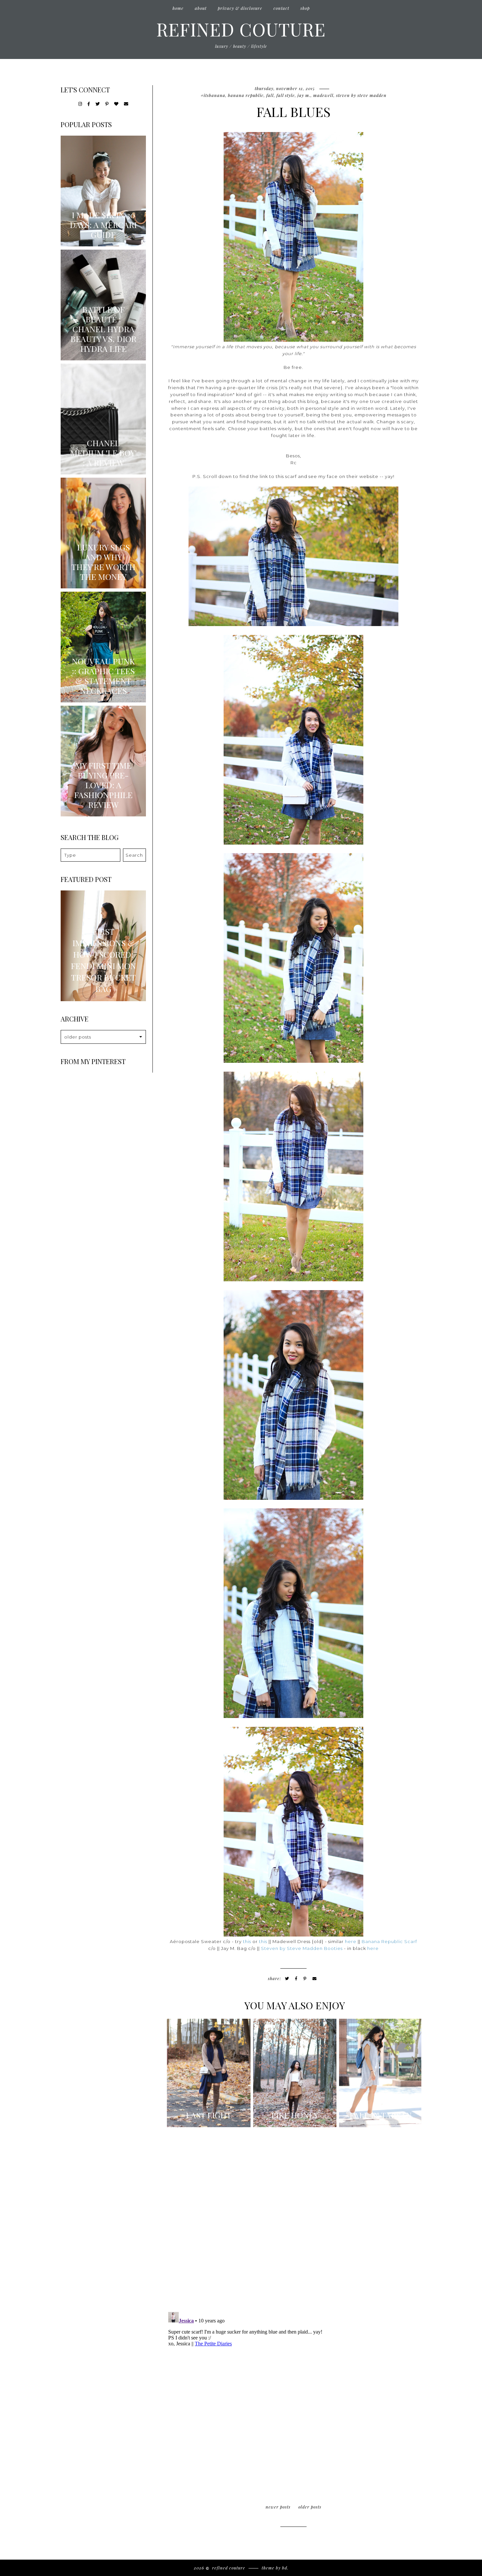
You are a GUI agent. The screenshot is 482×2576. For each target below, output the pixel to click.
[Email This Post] (315, 1979)
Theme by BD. (275, 2568)
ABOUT (201, 8)
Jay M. (304, 95)
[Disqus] (293, 2222)
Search (134, 855)
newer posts (278, 2507)
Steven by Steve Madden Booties (302, 1948)
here (351, 1941)
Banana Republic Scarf (389, 1941)
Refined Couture (241, 29)
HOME (178, 8)
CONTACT (281, 8)
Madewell (323, 95)
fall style (286, 95)
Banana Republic (246, 95)
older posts (310, 2507)
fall (270, 95)
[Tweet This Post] (287, 1979)
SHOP (305, 8)
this (247, 1941)
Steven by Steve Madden (361, 95)
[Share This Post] (296, 1979)
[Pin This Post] (305, 1979)
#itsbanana (213, 95)
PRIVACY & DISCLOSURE (240, 8)
